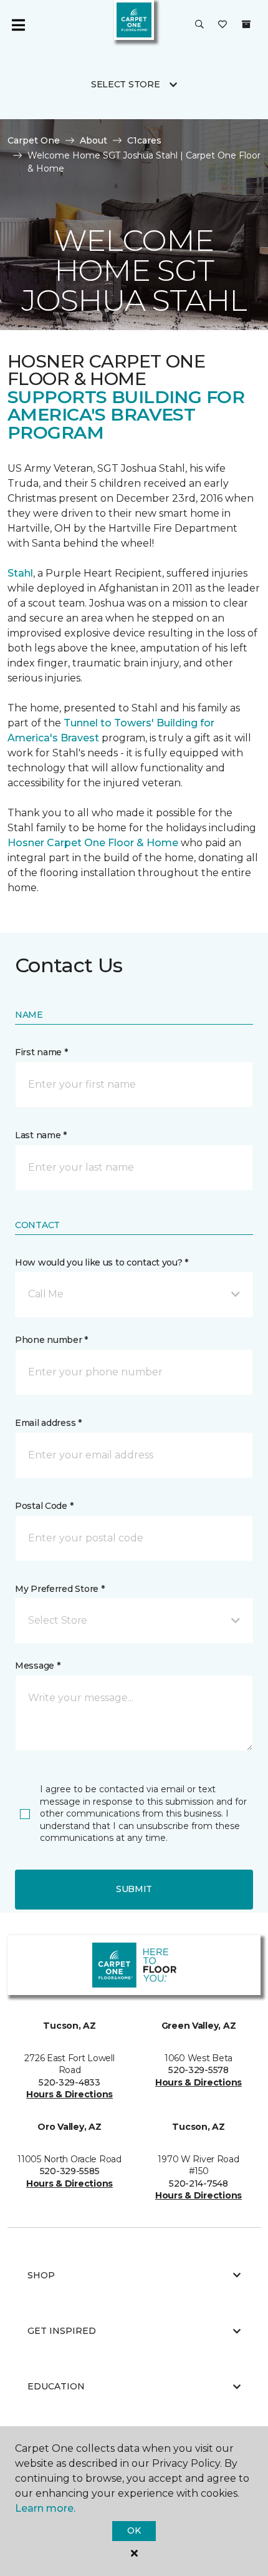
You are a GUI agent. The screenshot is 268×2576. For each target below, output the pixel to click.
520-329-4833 (69, 2082)
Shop (41, 2275)
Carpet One (34, 140)
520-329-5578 (199, 2070)
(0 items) (246, 24)
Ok (134, 2530)
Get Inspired (62, 2331)
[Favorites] (223, 25)
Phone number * (51, 1340)
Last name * (41, 1135)
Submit (134, 1889)
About (93, 140)
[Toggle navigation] (18, 25)
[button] (199, 25)
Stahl (20, 573)
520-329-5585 (70, 2171)
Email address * (48, 1423)
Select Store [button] (126, 84)
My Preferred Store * (60, 1589)
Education (56, 2386)
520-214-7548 (199, 2183)
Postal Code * (44, 1506)
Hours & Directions (69, 2094)
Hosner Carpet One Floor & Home (93, 843)
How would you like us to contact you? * (102, 1262)
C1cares (144, 140)
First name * (41, 1052)
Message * (37, 1666)
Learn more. (45, 2508)
